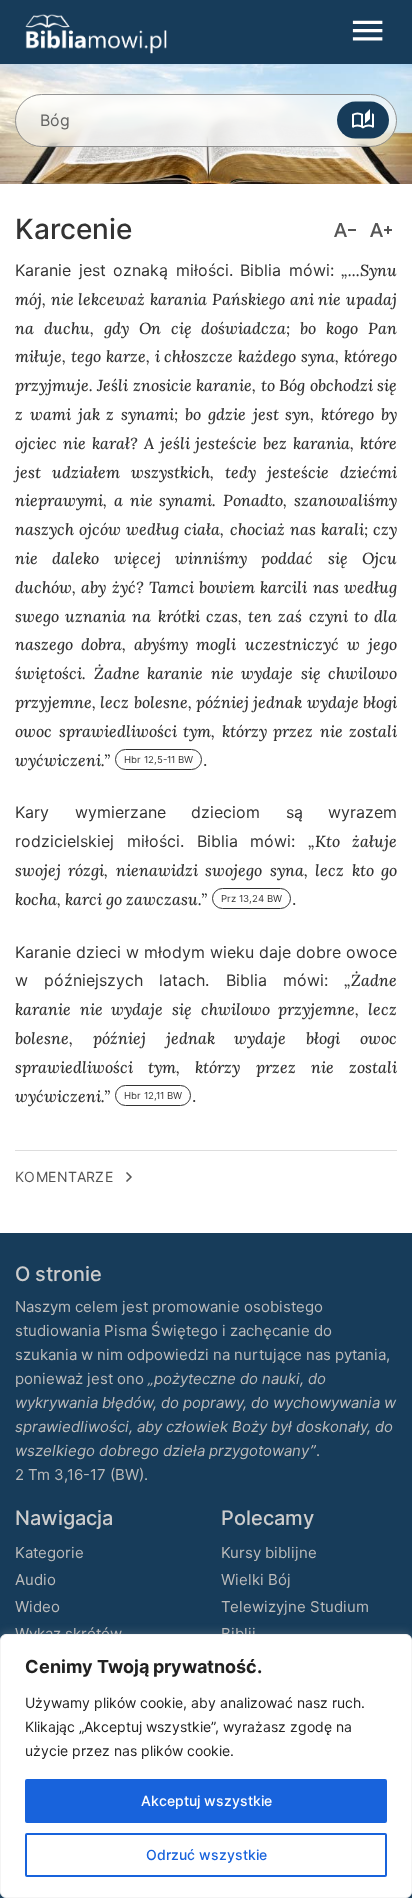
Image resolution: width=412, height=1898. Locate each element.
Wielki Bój (256, 1579)
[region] (206, 1766)
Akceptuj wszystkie (206, 1800)
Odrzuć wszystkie (206, 1854)
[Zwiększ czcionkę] (381, 230)
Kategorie (49, 1552)
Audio (35, 1579)
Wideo (37, 1606)
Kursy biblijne (269, 1552)
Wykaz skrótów (68, 1633)
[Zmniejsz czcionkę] (345, 230)
